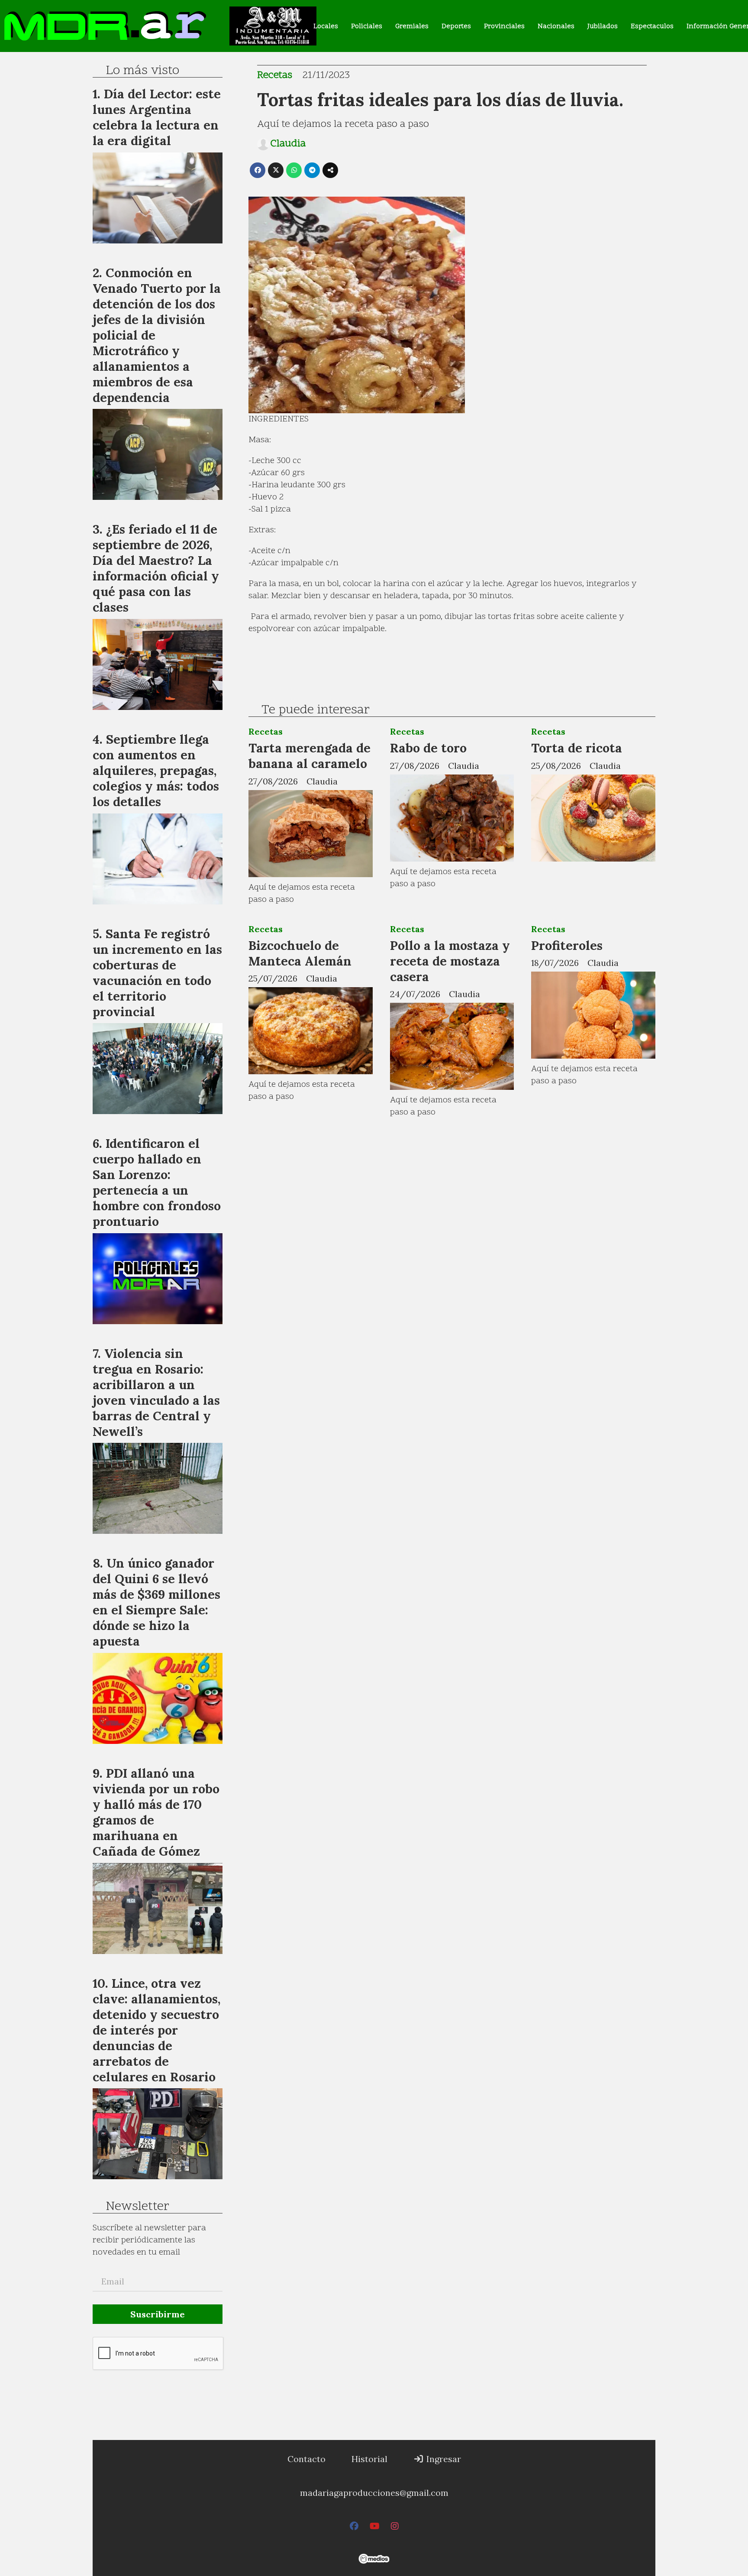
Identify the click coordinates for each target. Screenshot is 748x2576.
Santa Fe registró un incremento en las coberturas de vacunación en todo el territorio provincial (157, 973)
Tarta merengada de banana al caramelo (310, 756)
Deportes (456, 26)
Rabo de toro (428, 748)
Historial (369, 2459)
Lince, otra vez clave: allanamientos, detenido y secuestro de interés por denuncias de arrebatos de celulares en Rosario (156, 2030)
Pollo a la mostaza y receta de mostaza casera (450, 961)
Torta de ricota (577, 748)
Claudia (288, 144)
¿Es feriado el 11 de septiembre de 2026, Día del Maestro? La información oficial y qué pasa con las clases (156, 568)
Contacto (306, 2459)
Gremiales (412, 26)
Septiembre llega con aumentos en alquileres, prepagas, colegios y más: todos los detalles (156, 770)
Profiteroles (567, 945)
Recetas (275, 76)
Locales (326, 26)
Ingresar (443, 2459)
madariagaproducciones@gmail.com (374, 2493)
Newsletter (137, 2207)
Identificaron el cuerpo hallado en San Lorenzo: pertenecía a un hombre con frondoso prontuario (157, 1182)
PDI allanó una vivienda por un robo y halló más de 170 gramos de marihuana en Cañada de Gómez (156, 1812)
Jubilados (603, 26)
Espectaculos (652, 26)
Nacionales (556, 26)
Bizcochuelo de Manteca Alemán (300, 953)
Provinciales (504, 26)
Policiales (367, 26)
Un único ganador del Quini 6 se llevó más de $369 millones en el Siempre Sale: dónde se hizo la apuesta (156, 1602)
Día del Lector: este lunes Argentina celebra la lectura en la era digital (157, 117)
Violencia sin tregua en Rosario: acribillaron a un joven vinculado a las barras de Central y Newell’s (156, 1392)
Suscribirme (158, 2314)
